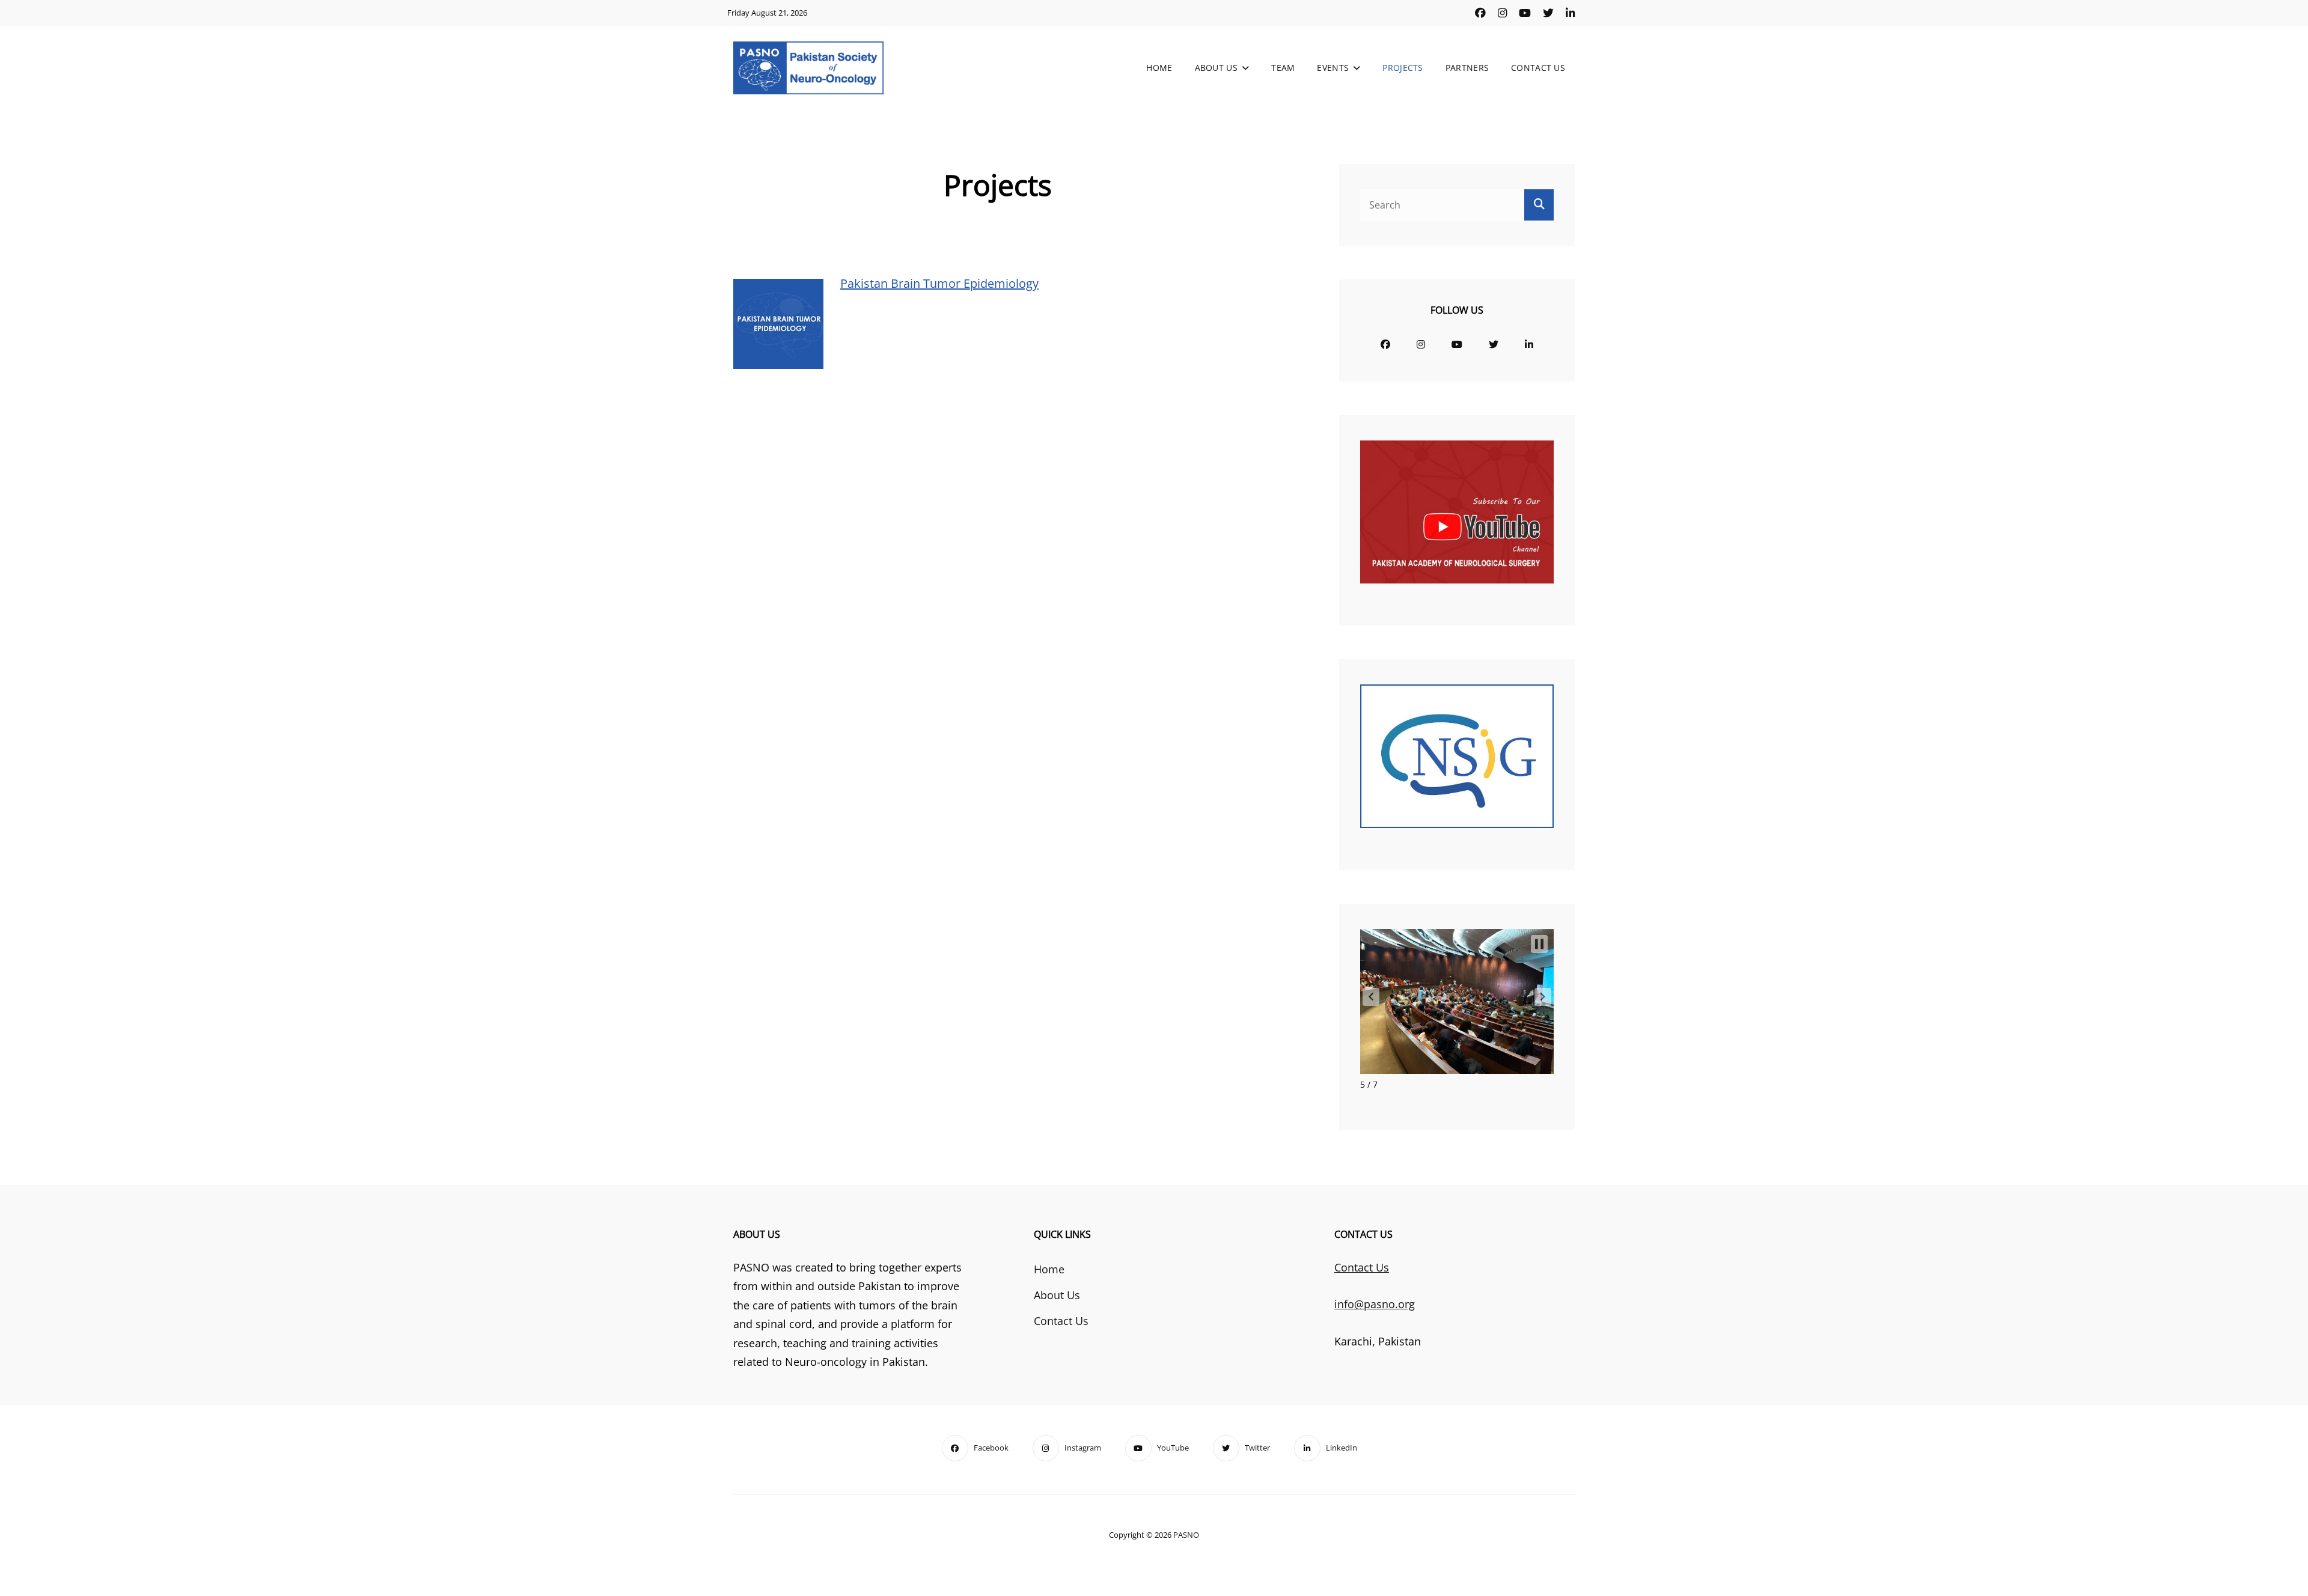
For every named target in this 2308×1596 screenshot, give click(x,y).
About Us (1216, 68)
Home (1159, 68)
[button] (1371, 997)
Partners (1467, 68)
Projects (1403, 68)
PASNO (1186, 1535)
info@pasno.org (1375, 1304)
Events (1333, 68)
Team (1283, 68)
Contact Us (1538, 68)
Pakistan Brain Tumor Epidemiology (939, 283)
